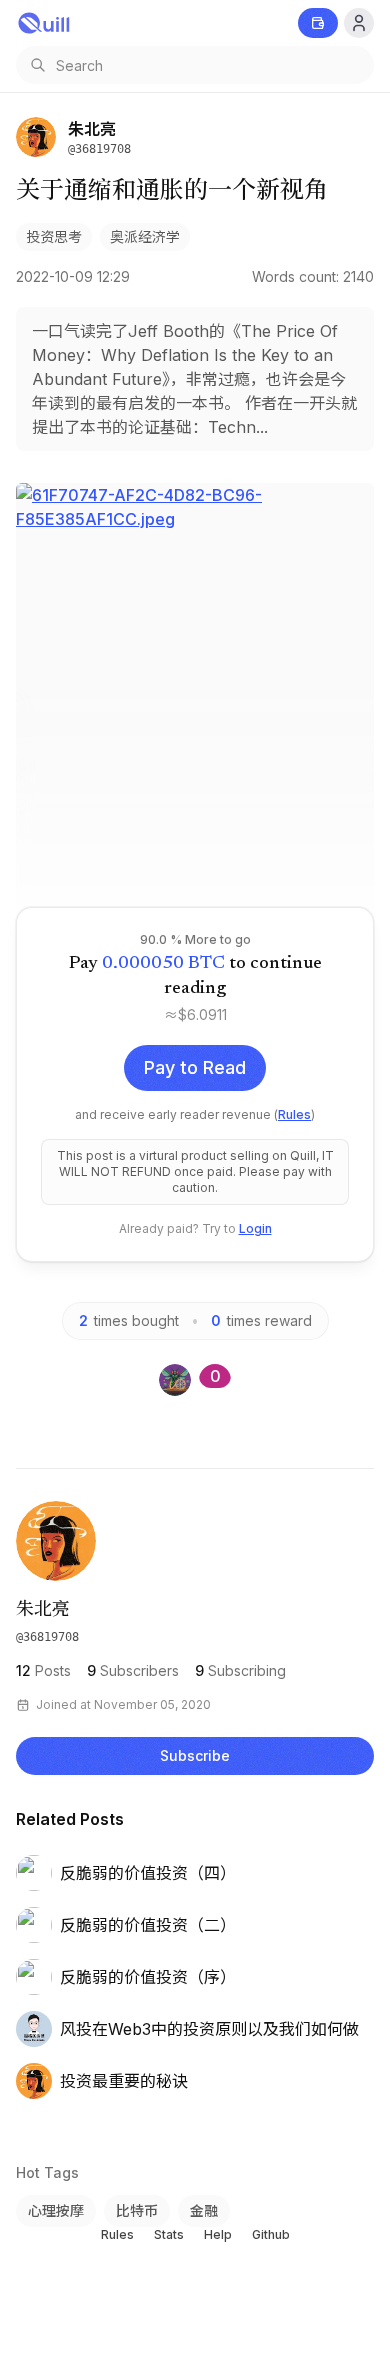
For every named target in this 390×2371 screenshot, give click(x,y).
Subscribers (133, 1670)
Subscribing (240, 1670)
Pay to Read (195, 1067)
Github (271, 2234)
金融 (204, 2210)
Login (255, 1228)
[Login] (359, 23)
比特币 (137, 2210)
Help (218, 2234)
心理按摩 (56, 2210)
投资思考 (54, 236)
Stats (169, 2234)
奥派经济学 (145, 236)
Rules (294, 1114)
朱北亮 (43, 1611)
